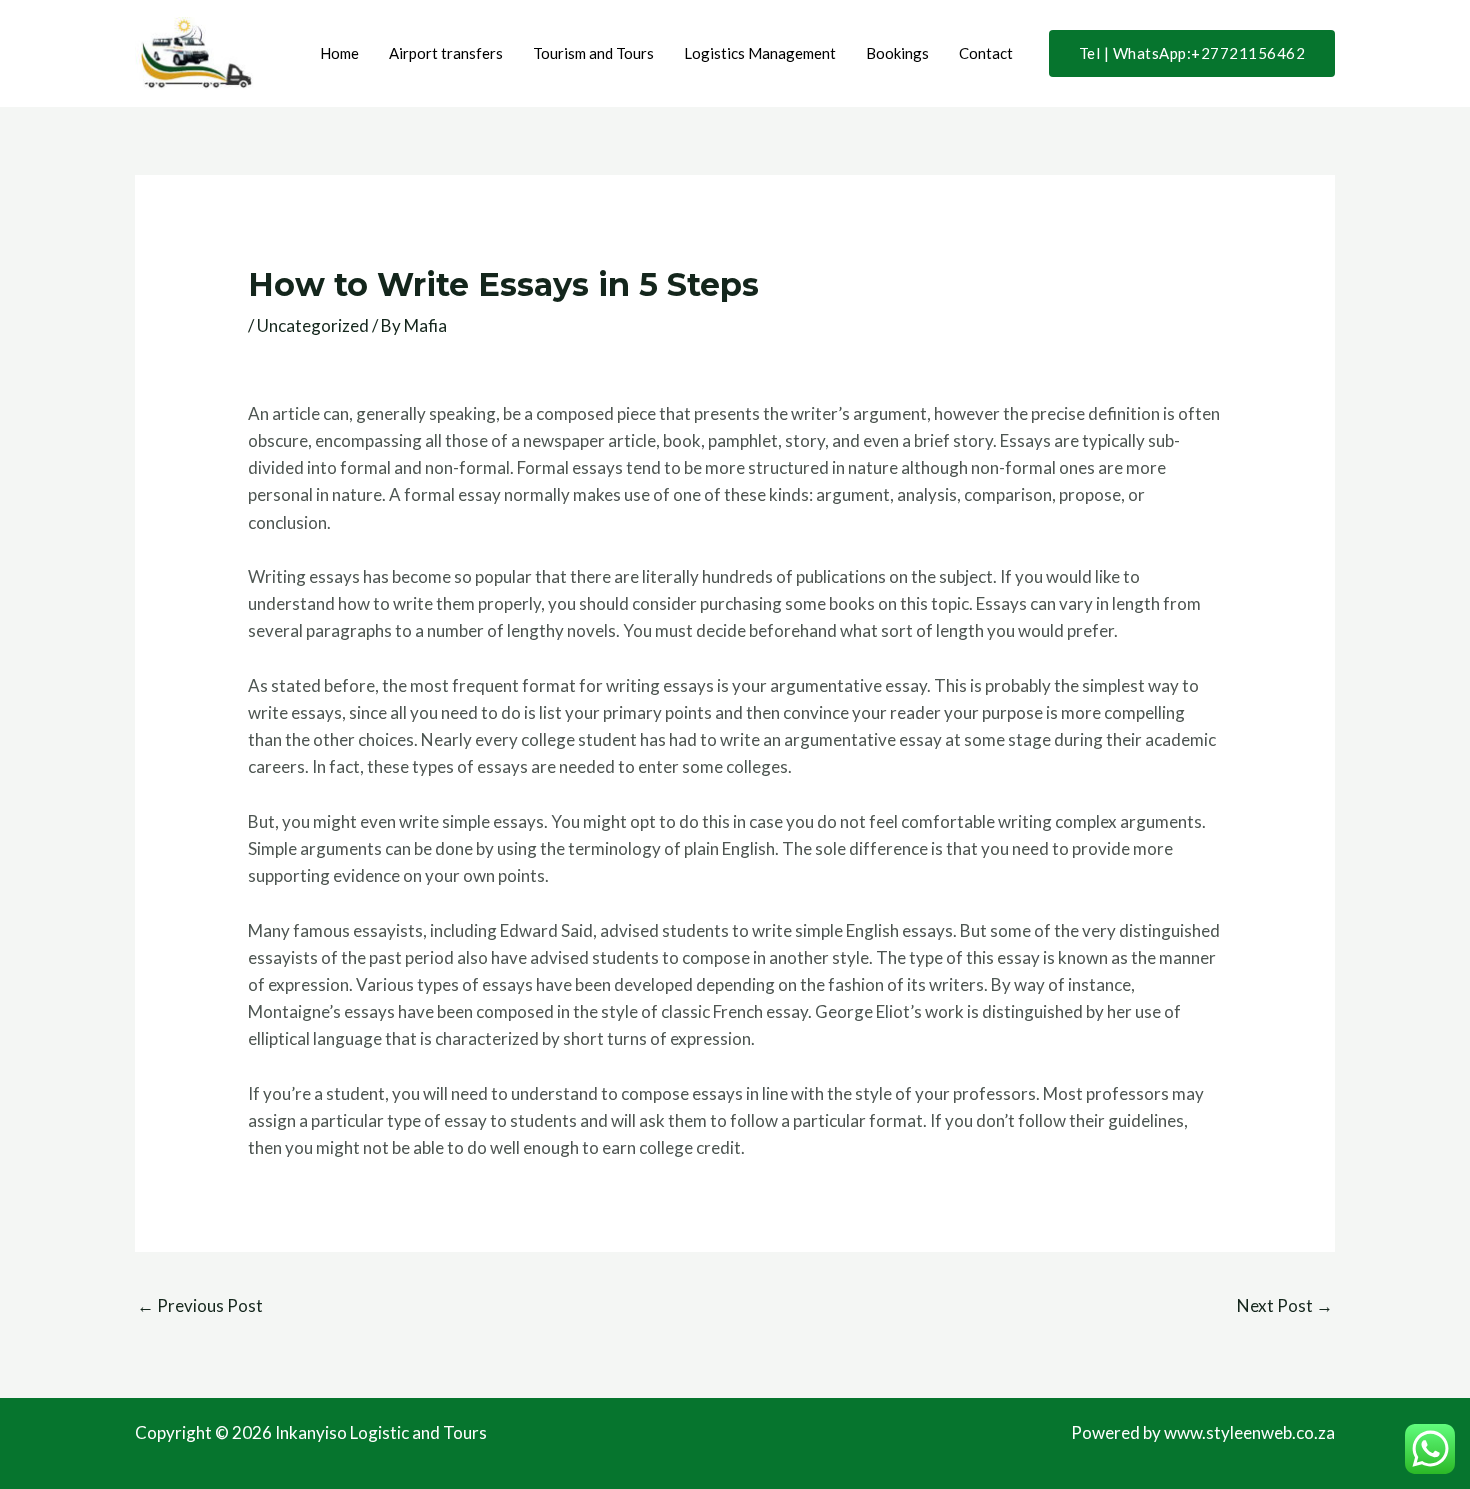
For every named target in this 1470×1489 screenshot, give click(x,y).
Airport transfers (446, 53)
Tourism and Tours (593, 53)
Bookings (897, 53)
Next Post (1285, 1305)
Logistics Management (760, 53)
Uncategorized (313, 325)
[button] (1192, 53)
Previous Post (200, 1305)
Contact (986, 53)
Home (339, 53)
